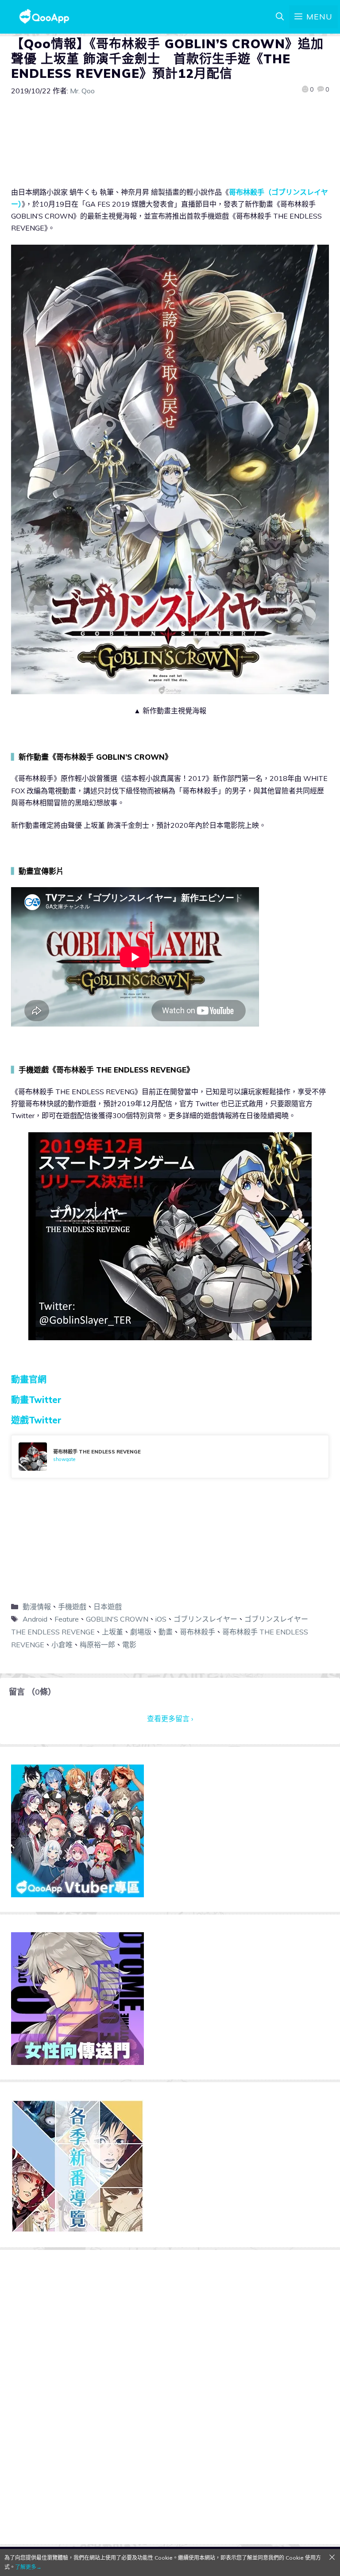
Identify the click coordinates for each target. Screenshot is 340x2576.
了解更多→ (28, 2567)
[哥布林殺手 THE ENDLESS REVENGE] (170, 1457)
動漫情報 (37, 1607)
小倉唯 (62, 1645)
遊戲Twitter (36, 1420)
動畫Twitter (36, 1400)
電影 (129, 1645)
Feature (67, 1619)
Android (35, 1619)
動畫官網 (29, 1379)
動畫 (166, 1632)
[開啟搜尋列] (280, 17)
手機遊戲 (72, 1607)
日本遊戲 (108, 1607)
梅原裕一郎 (97, 1645)
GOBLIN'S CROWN (117, 1619)
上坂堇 (112, 1632)
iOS (161, 1619)
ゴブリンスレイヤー (205, 1619)
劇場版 (141, 1632)
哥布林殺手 (197, 1632)
